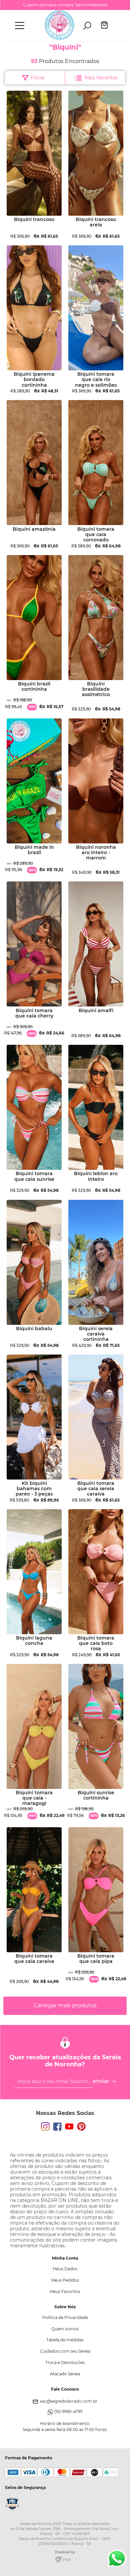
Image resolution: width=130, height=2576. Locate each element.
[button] (20, 26)
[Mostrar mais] (65, 2006)
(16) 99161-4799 (68, 2411)
